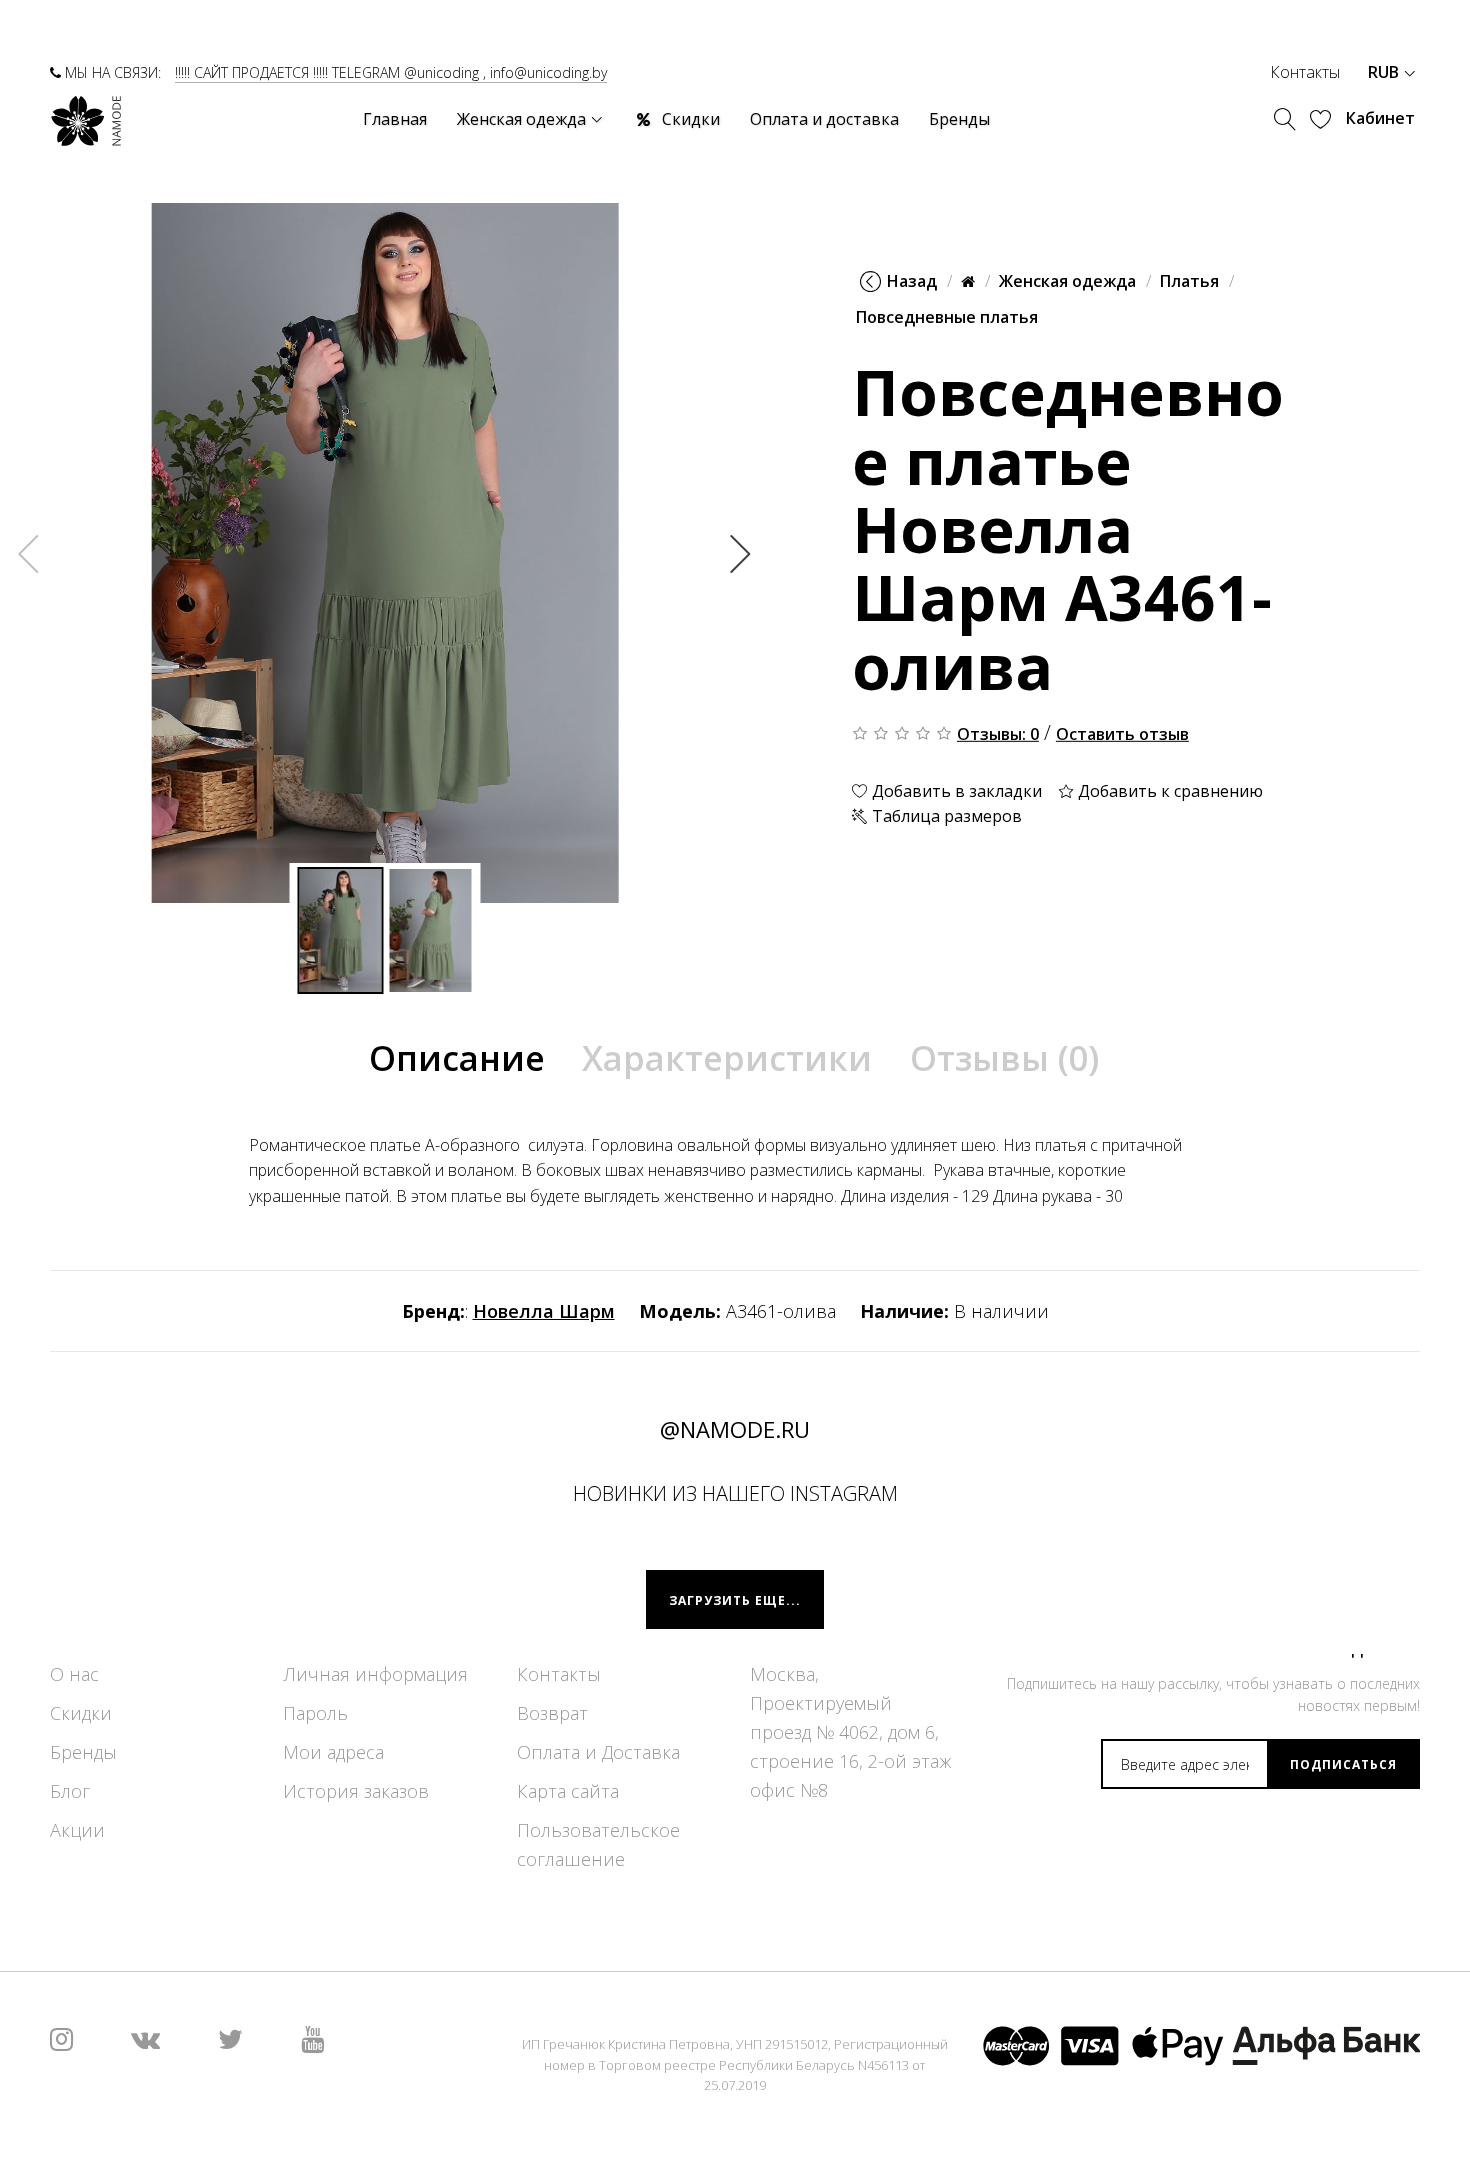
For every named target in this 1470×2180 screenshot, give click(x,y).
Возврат (552, 1714)
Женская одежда (1067, 281)
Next (741, 553)
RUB (1385, 72)
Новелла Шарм (544, 1311)
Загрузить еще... (735, 1600)
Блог (70, 1792)
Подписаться (1343, 1764)
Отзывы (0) (1004, 1058)
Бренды (83, 1753)
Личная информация (375, 1675)
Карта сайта (568, 1792)
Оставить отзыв (1122, 734)
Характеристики (727, 1058)
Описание (457, 1058)
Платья (1189, 281)
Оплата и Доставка (598, 1753)
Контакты (1305, 72)
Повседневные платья (947, 317)
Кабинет (1380, 118)
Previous (29, 553)
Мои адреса (333, 1753)
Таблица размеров (945, 816)
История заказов (356, 1792)
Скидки (81, 1714)
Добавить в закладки (955, 791)
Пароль (315, 1714)
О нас (74, 1675)
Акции (77, 1831)
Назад (912, 281)
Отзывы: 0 (998, 734)
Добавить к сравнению (1168, 791)
